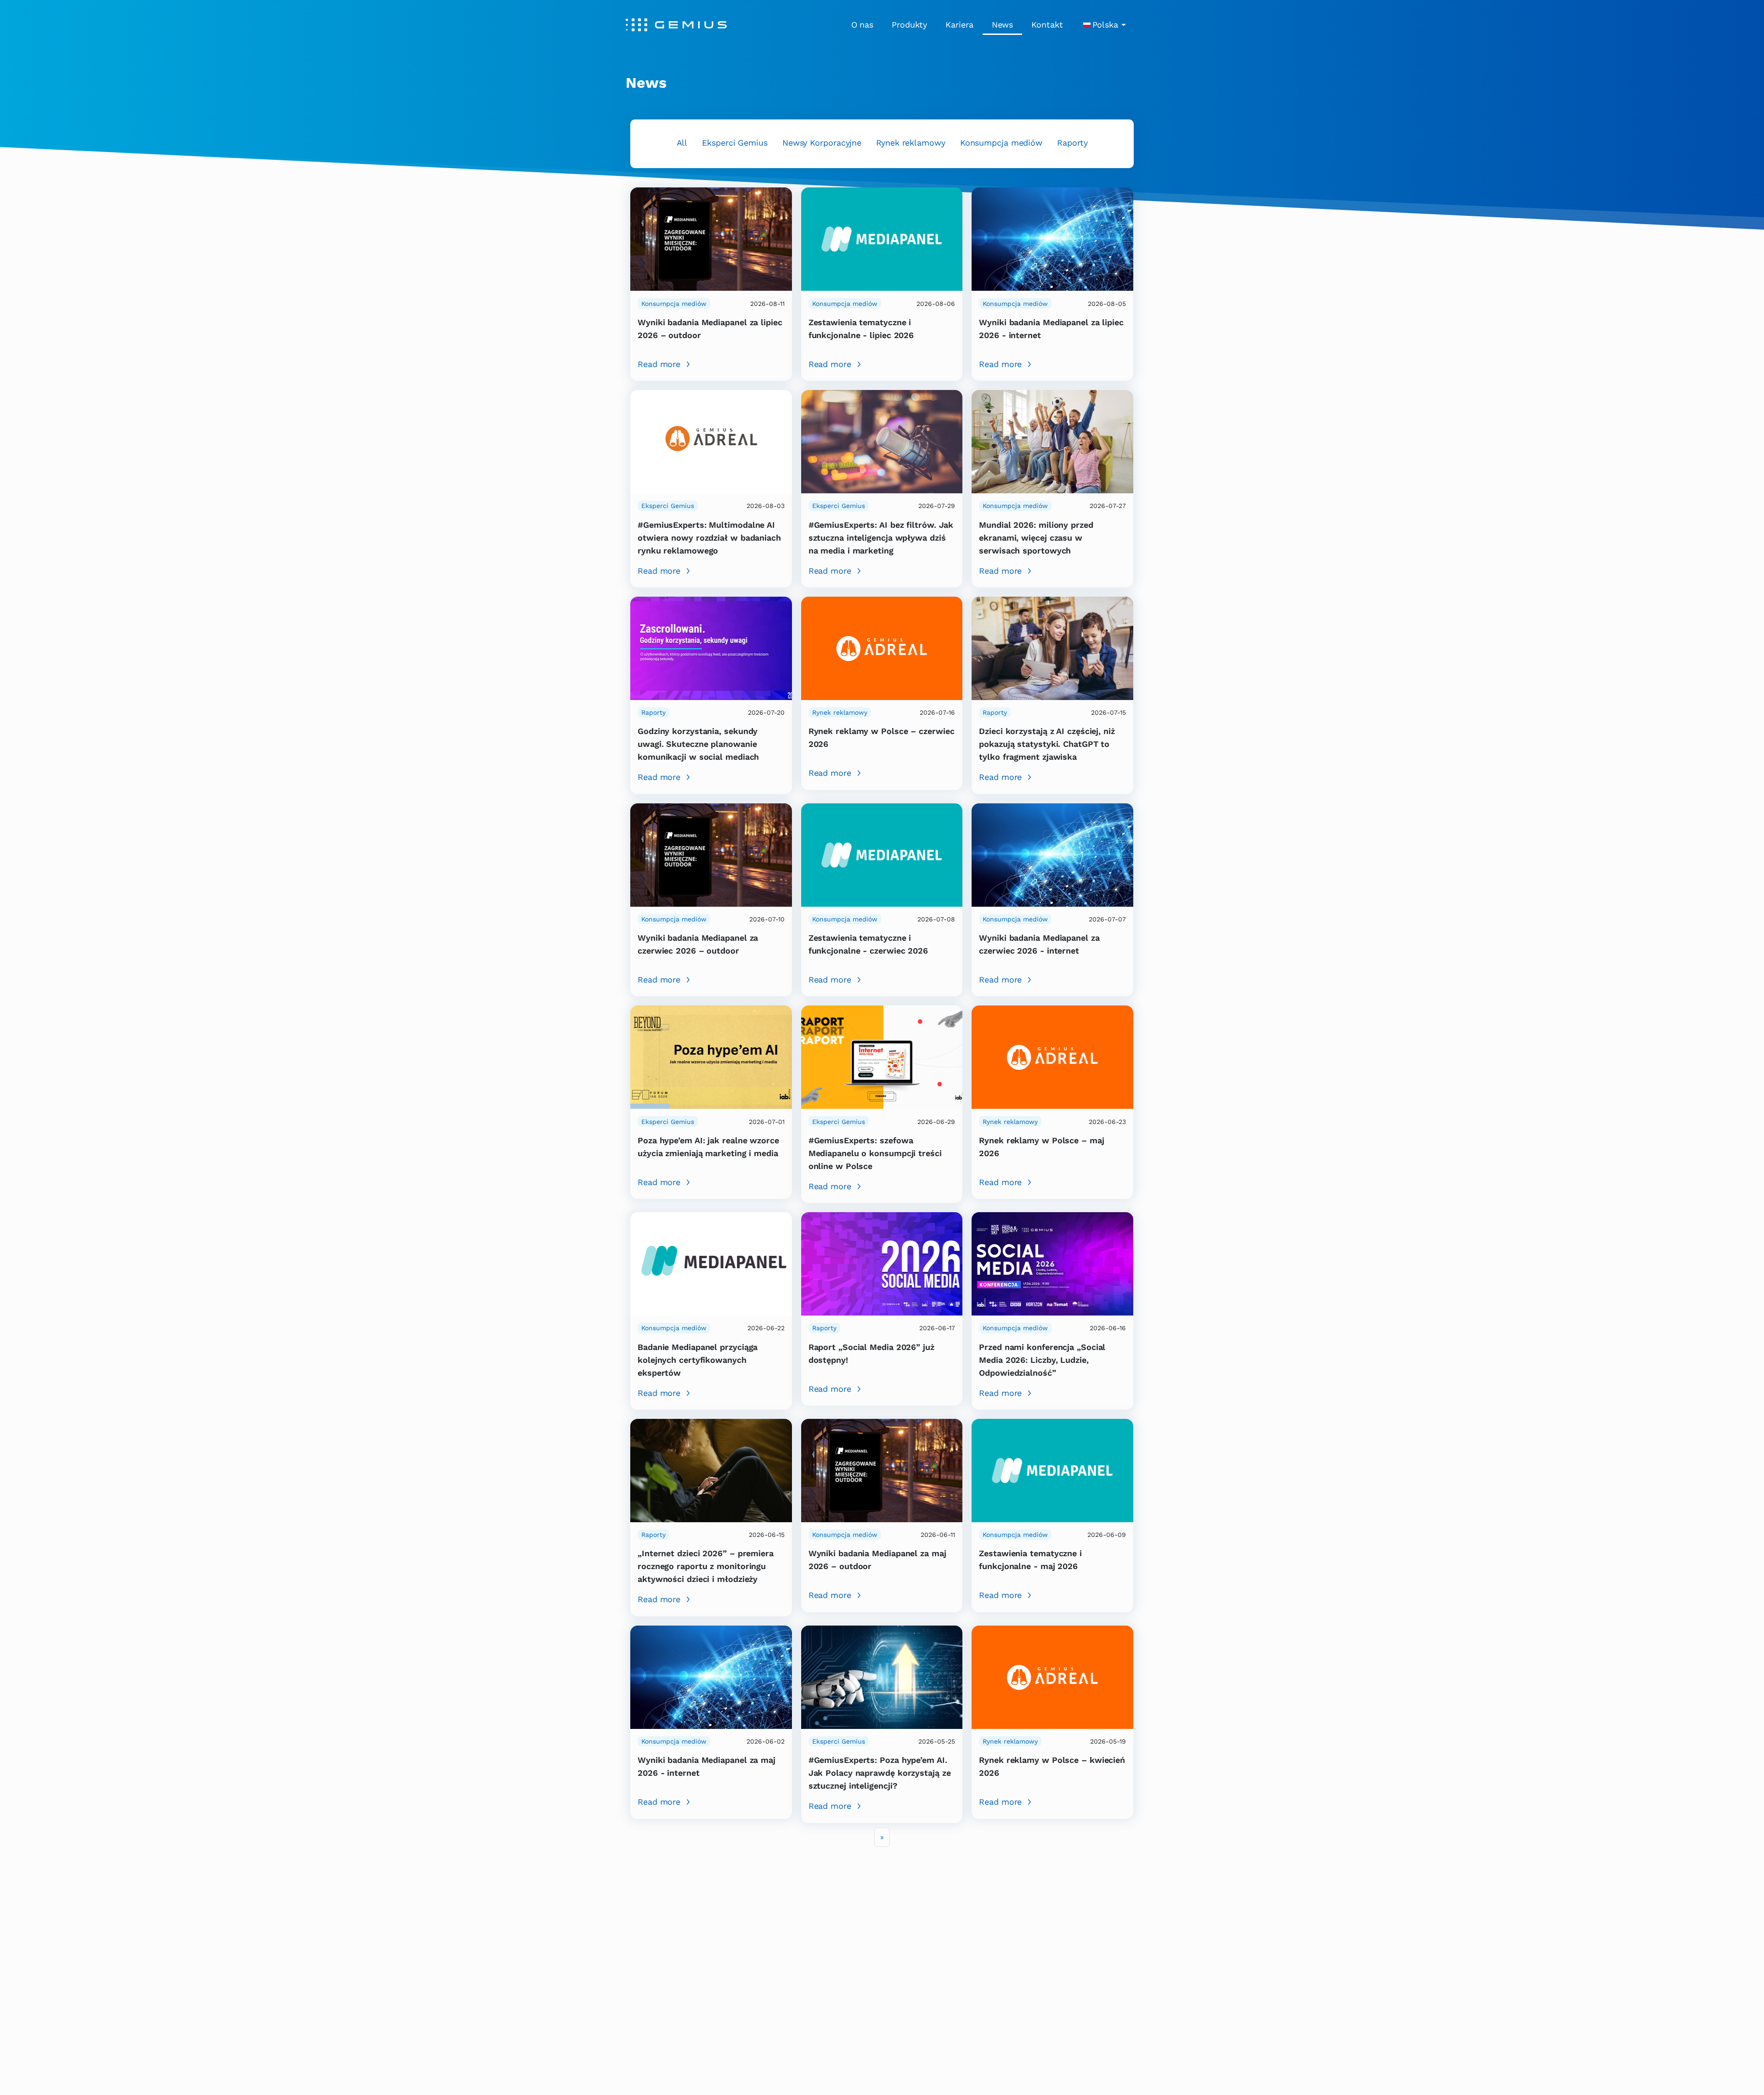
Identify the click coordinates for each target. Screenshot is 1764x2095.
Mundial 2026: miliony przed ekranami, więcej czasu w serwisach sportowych (1036, 538)
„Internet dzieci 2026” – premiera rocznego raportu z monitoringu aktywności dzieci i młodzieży (706, 1566)
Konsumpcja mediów (1001, 143)
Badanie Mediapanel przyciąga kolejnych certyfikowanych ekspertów (698, 1360)
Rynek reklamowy (911, 143)
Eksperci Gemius (735, 143)
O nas (862, 25)
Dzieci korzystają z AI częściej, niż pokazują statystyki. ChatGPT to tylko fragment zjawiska (1047, 744)
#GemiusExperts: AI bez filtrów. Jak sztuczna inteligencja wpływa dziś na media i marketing (881, 538)
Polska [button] (1105, 25)
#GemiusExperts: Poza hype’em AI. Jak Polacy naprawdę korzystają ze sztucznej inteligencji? (880, 1773)
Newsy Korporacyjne (822, 143)
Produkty (909, 25)
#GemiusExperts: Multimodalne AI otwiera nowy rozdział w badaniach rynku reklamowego (709, 538)
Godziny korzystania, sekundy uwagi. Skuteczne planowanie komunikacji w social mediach (698, 744)
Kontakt (1047, 25)
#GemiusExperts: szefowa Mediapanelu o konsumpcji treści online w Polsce (875, 1153)
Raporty (1072, 143)
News (1003, 25)
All (682, 143)
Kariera (959, 25)
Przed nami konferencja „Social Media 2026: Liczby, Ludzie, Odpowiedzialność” (1042, 1360)
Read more (659, 364)
